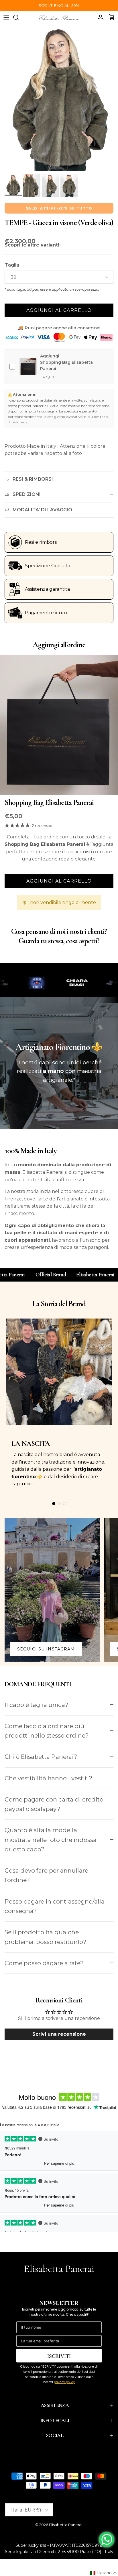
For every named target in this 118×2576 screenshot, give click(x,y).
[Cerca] (19, 17)
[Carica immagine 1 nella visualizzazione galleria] (59, 98)
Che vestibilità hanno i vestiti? (48, 1778)
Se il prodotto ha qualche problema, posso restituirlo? (45, 1937)
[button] (104, 2573)
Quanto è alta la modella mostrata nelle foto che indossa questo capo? (51, 1840)
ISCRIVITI (59, 2356)
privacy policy (64, 2382)
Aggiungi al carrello (59, 310)
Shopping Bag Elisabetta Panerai (49, 802)
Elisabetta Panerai (66, 2525)
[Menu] (6, 17)
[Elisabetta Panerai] (59, 17)
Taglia (12, 265)
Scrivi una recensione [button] (59, 2034)
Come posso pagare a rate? (44, 1963)
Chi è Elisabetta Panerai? (41, 1757)
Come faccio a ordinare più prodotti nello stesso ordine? (47, 1731)
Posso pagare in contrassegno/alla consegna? (55, 1906)
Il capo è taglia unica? (36, 1705)
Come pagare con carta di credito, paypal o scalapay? (55, 1804)
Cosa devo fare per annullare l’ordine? (46, 1875)
